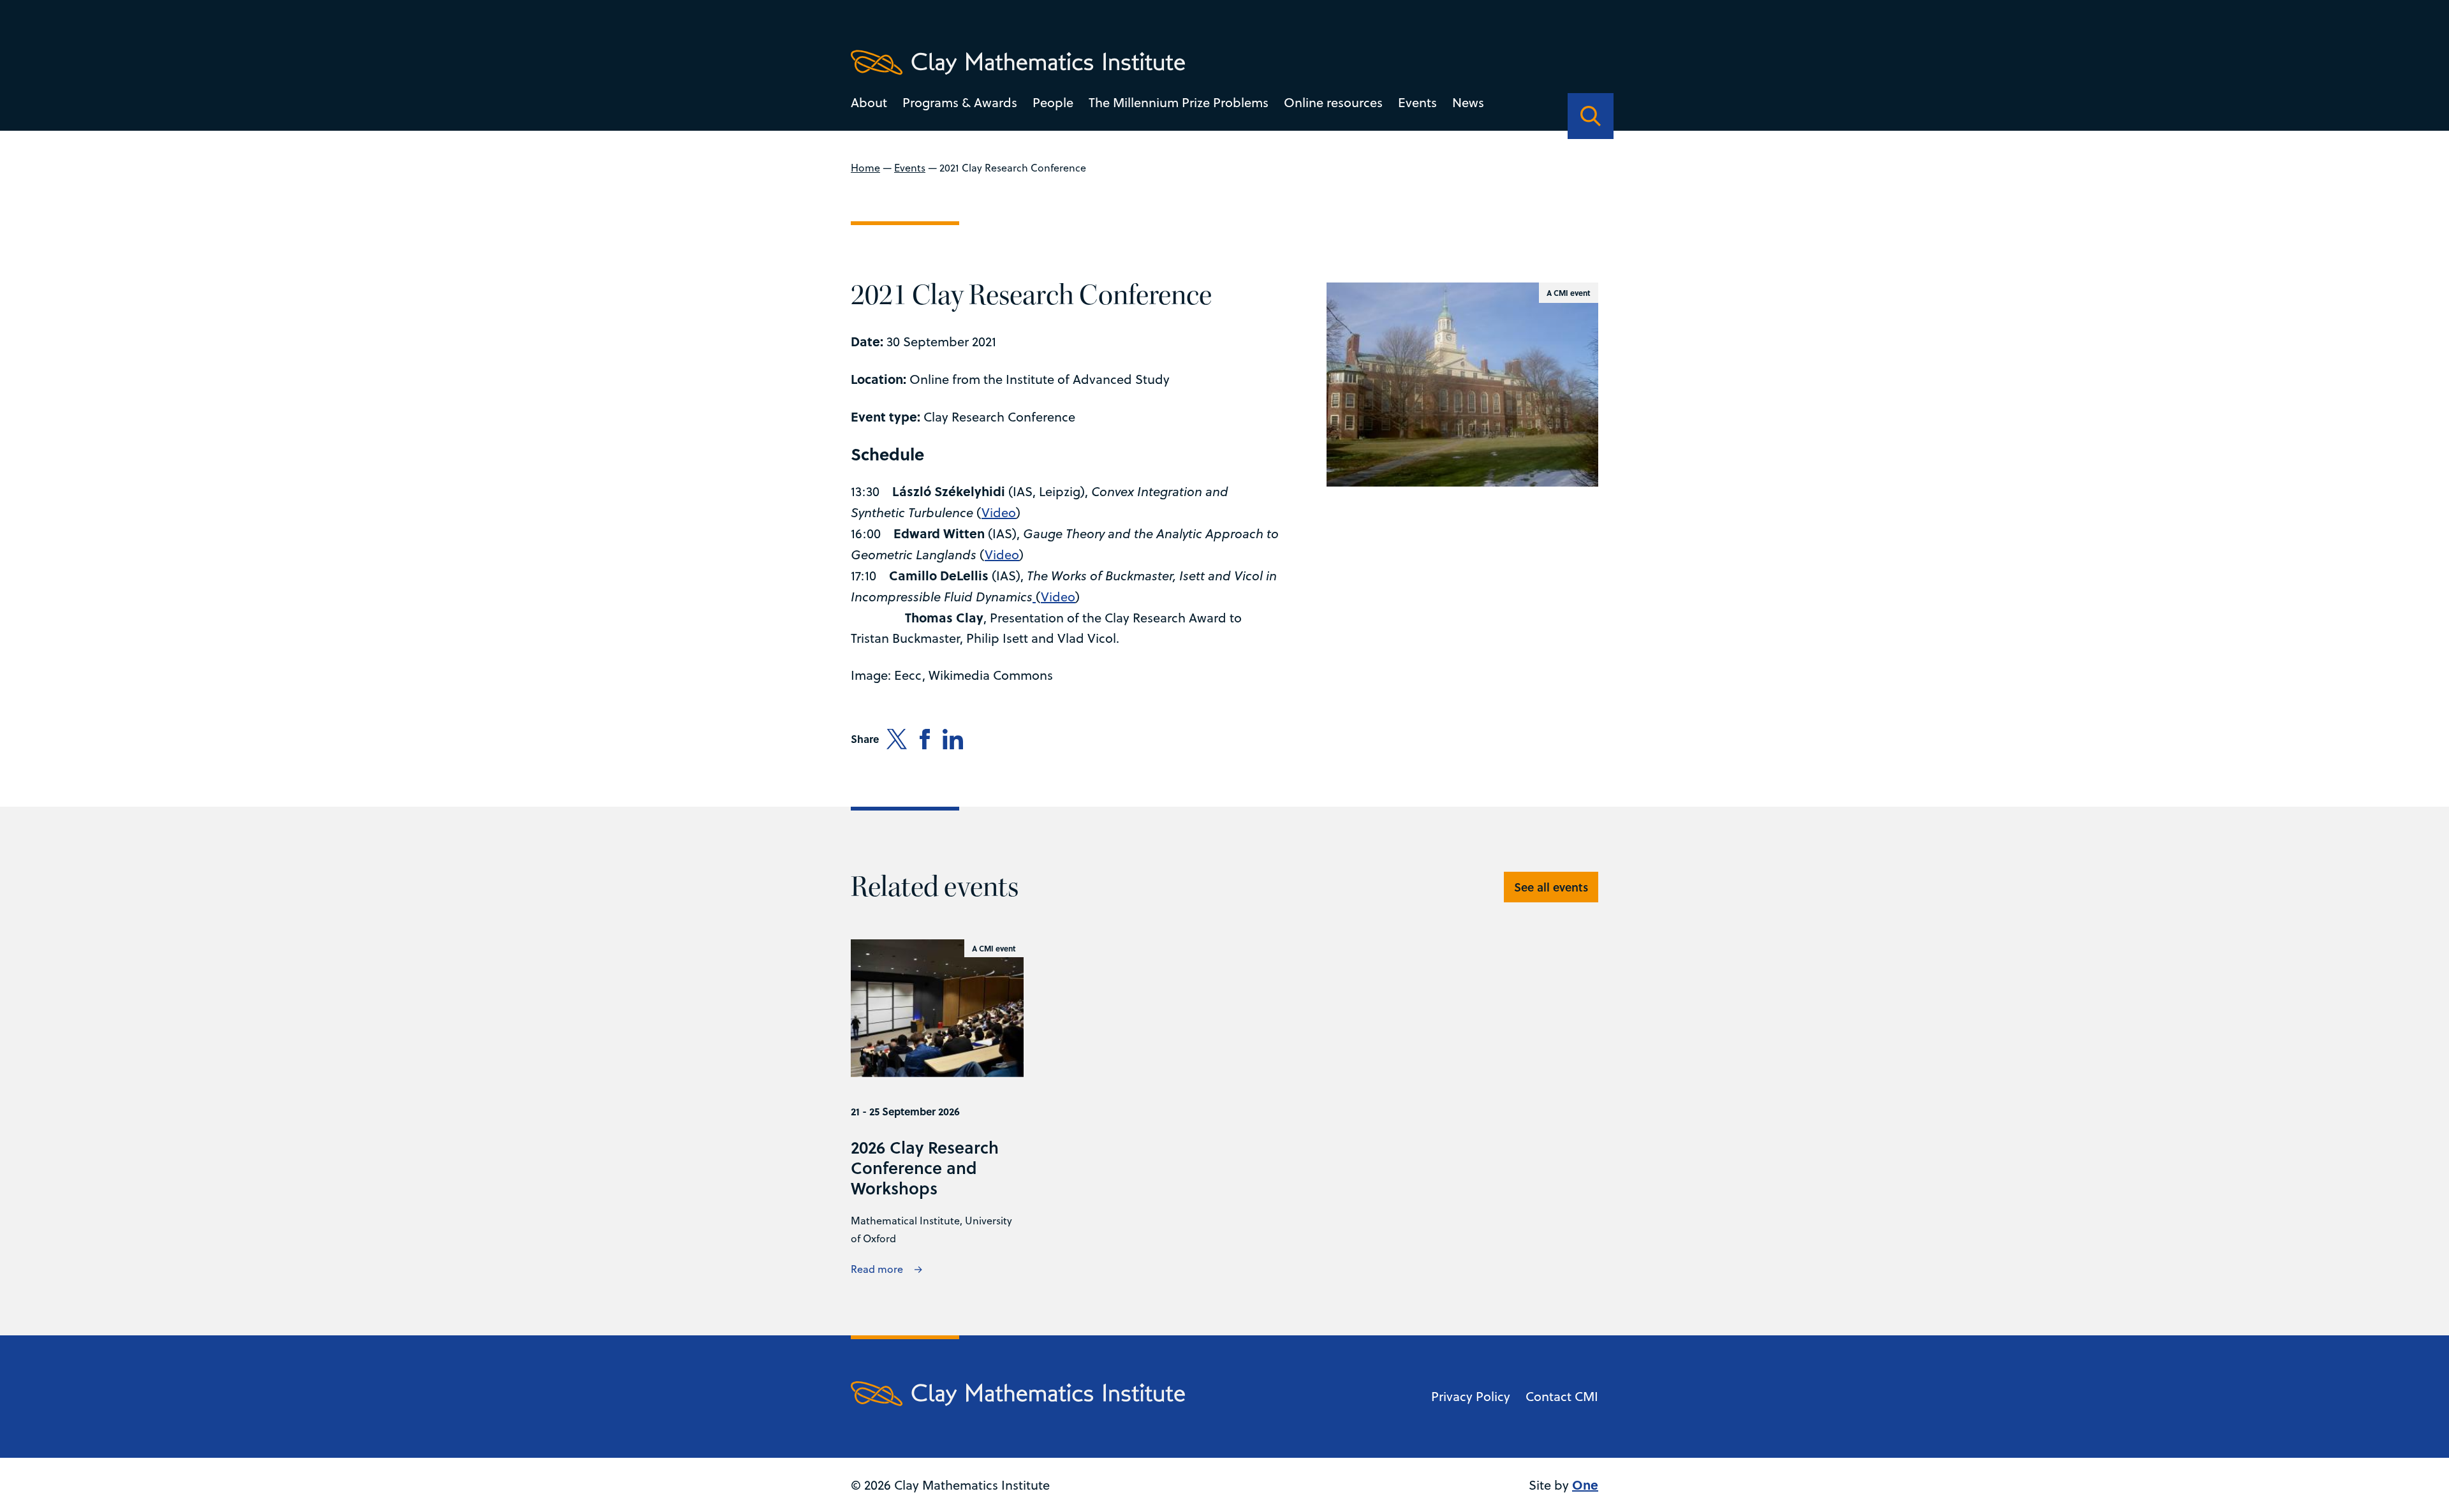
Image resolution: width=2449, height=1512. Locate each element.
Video (999, 512)
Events (1417, 102)
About (869, 102)
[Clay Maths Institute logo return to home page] (1018, 62)
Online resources (1333, 102)
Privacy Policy (1471, 1396)
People (1053, 102)
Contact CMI (1562, 1396)
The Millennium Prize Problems (1179, 102)
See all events (1551, 887)
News (1468, 102)
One (1585, 1484)
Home (865, 168)
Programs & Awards (960, 102)
